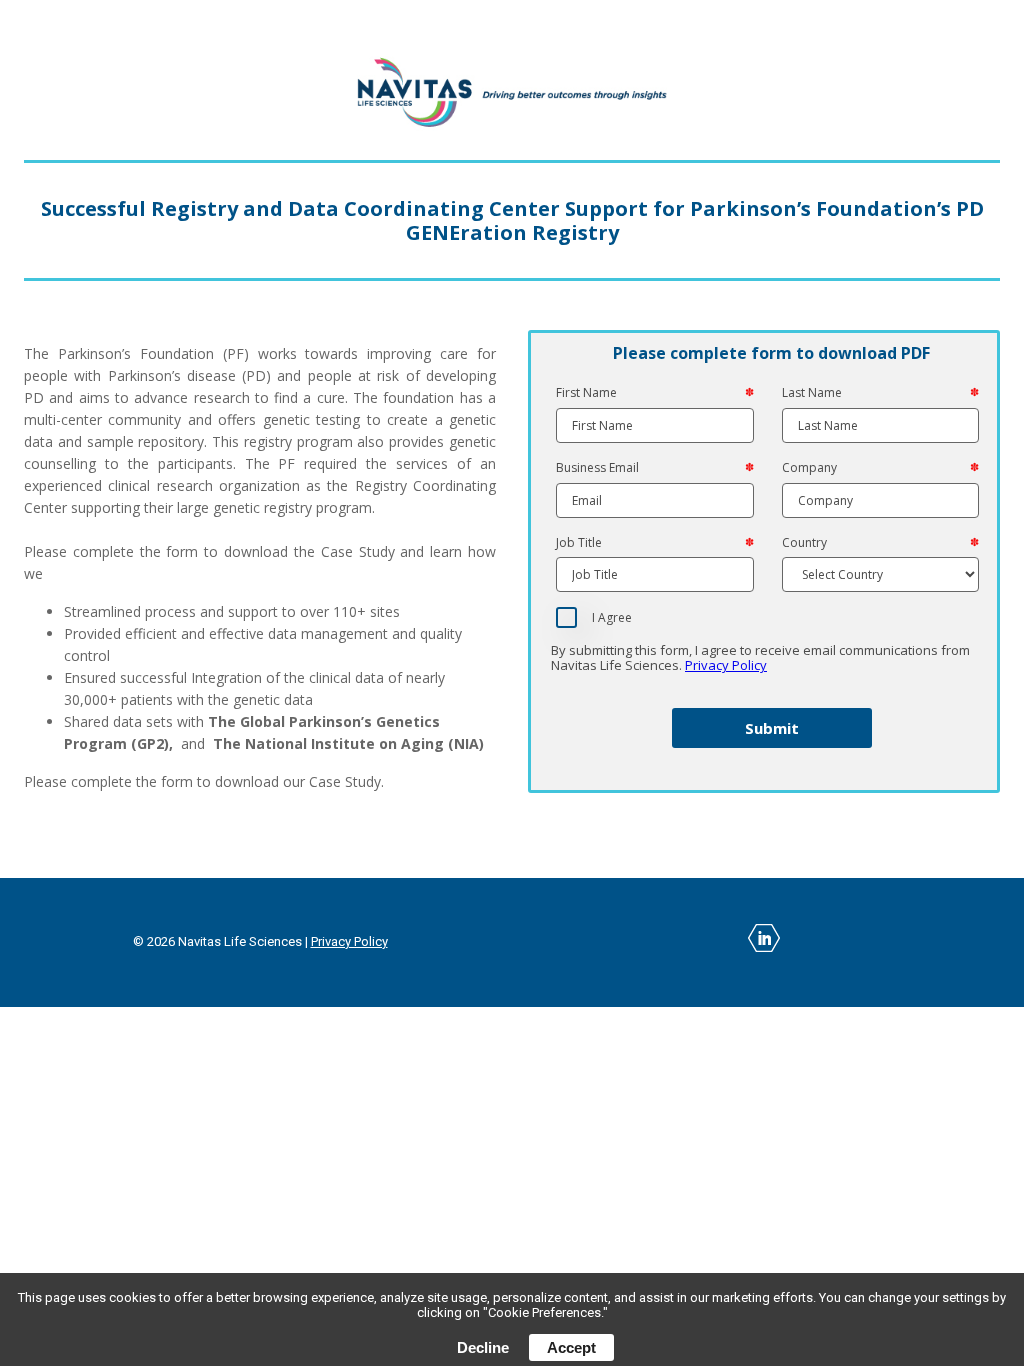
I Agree (612, 618)
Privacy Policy (726, 665)
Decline (483, 1347)
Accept (571, 1347)
